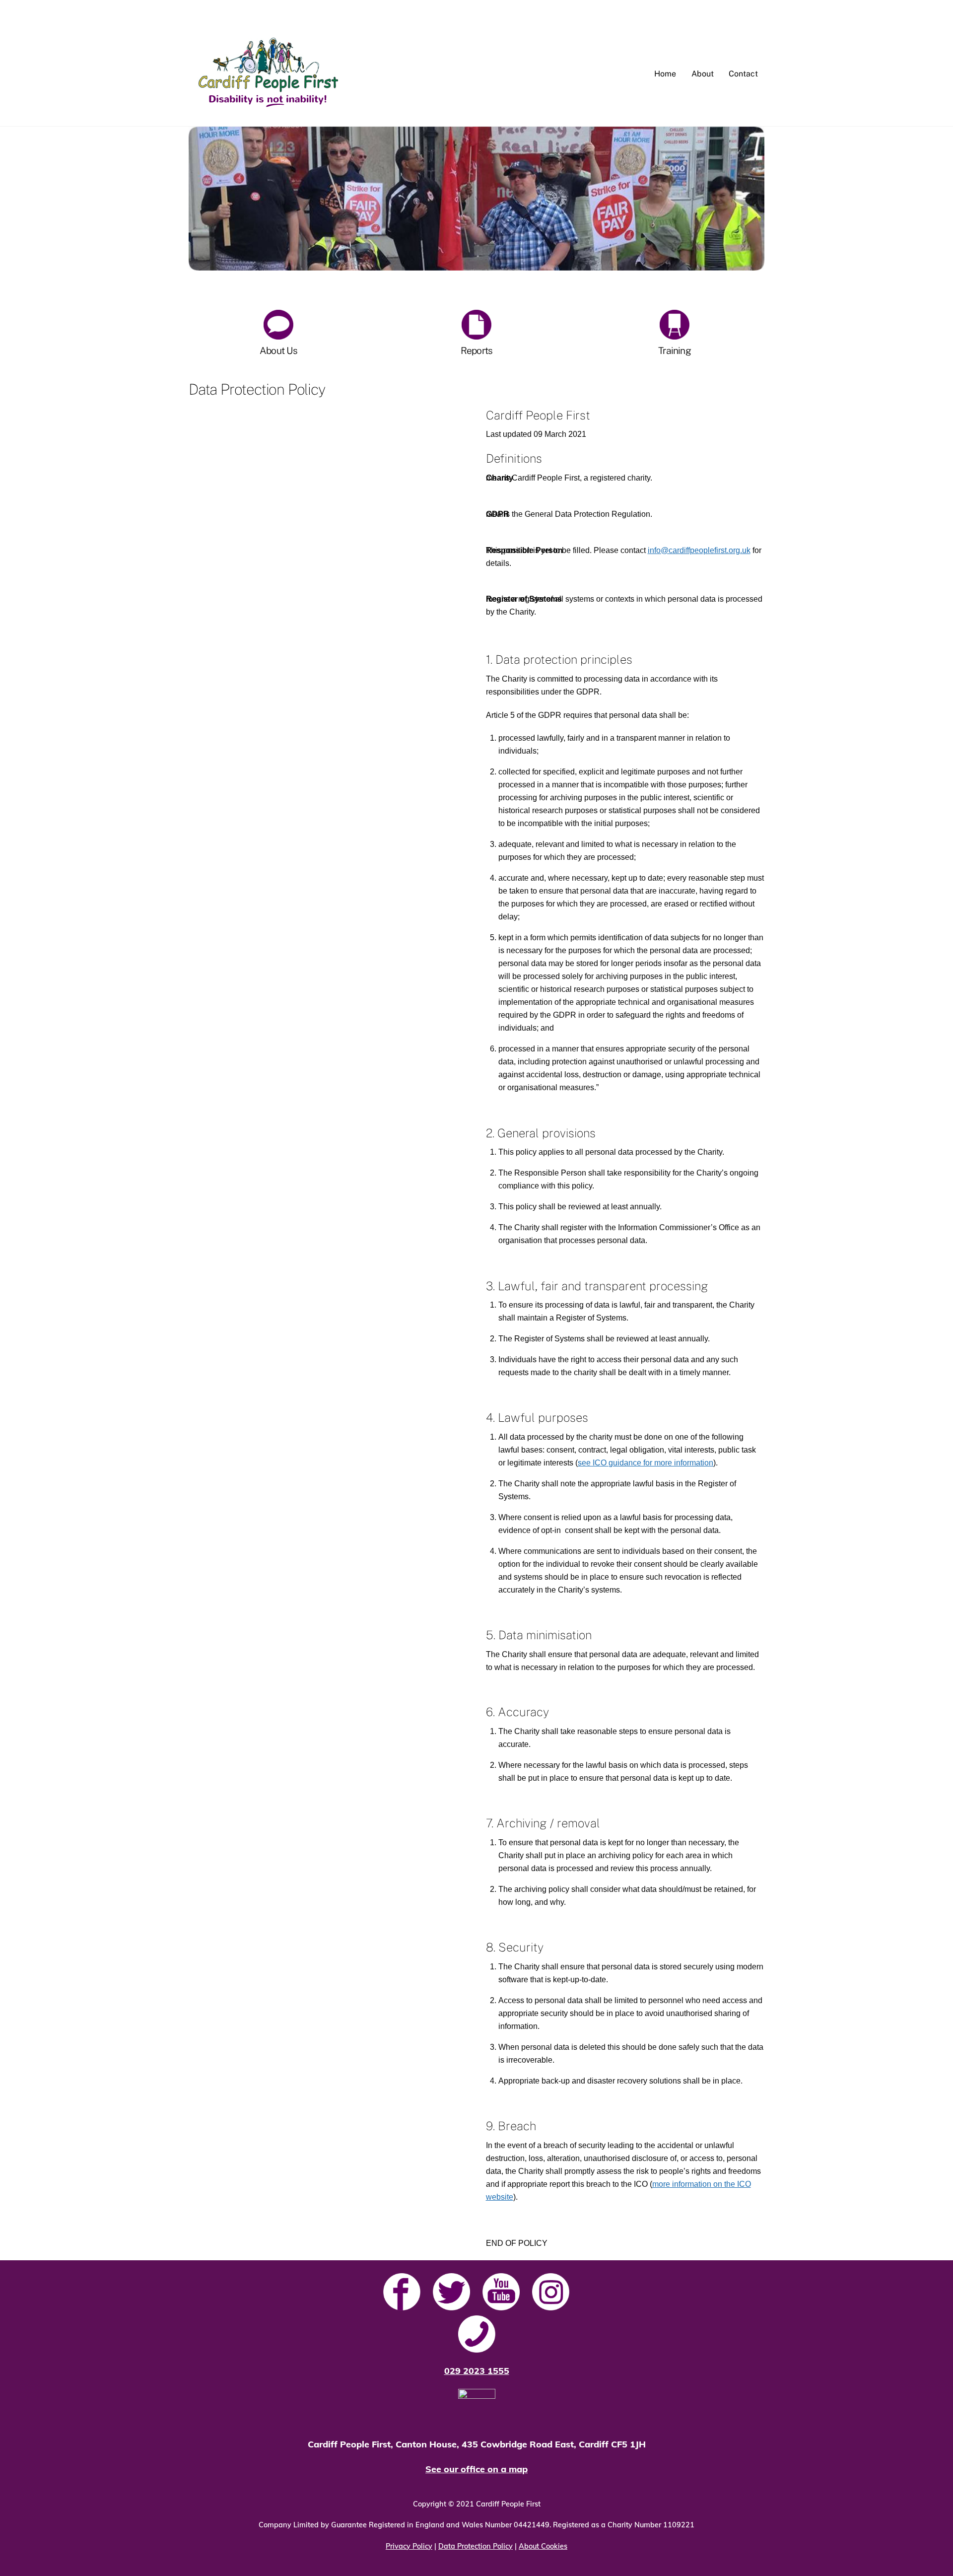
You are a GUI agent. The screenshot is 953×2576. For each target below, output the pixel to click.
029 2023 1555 (477, 2371)
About (703, 74)
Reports (477, 350)
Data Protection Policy (476, 2546)
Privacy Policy (409, 2546)
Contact (743, 74)
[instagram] (551, 2292)
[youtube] (501, 2292)
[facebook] (402, 2292)
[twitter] (451, 2292)
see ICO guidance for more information (646, 1463)
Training (675, 350)
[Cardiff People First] (268, 110)
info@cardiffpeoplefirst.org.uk (699, 550)
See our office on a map (476, 2469)
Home (665, 74)
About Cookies (543, 2546)
